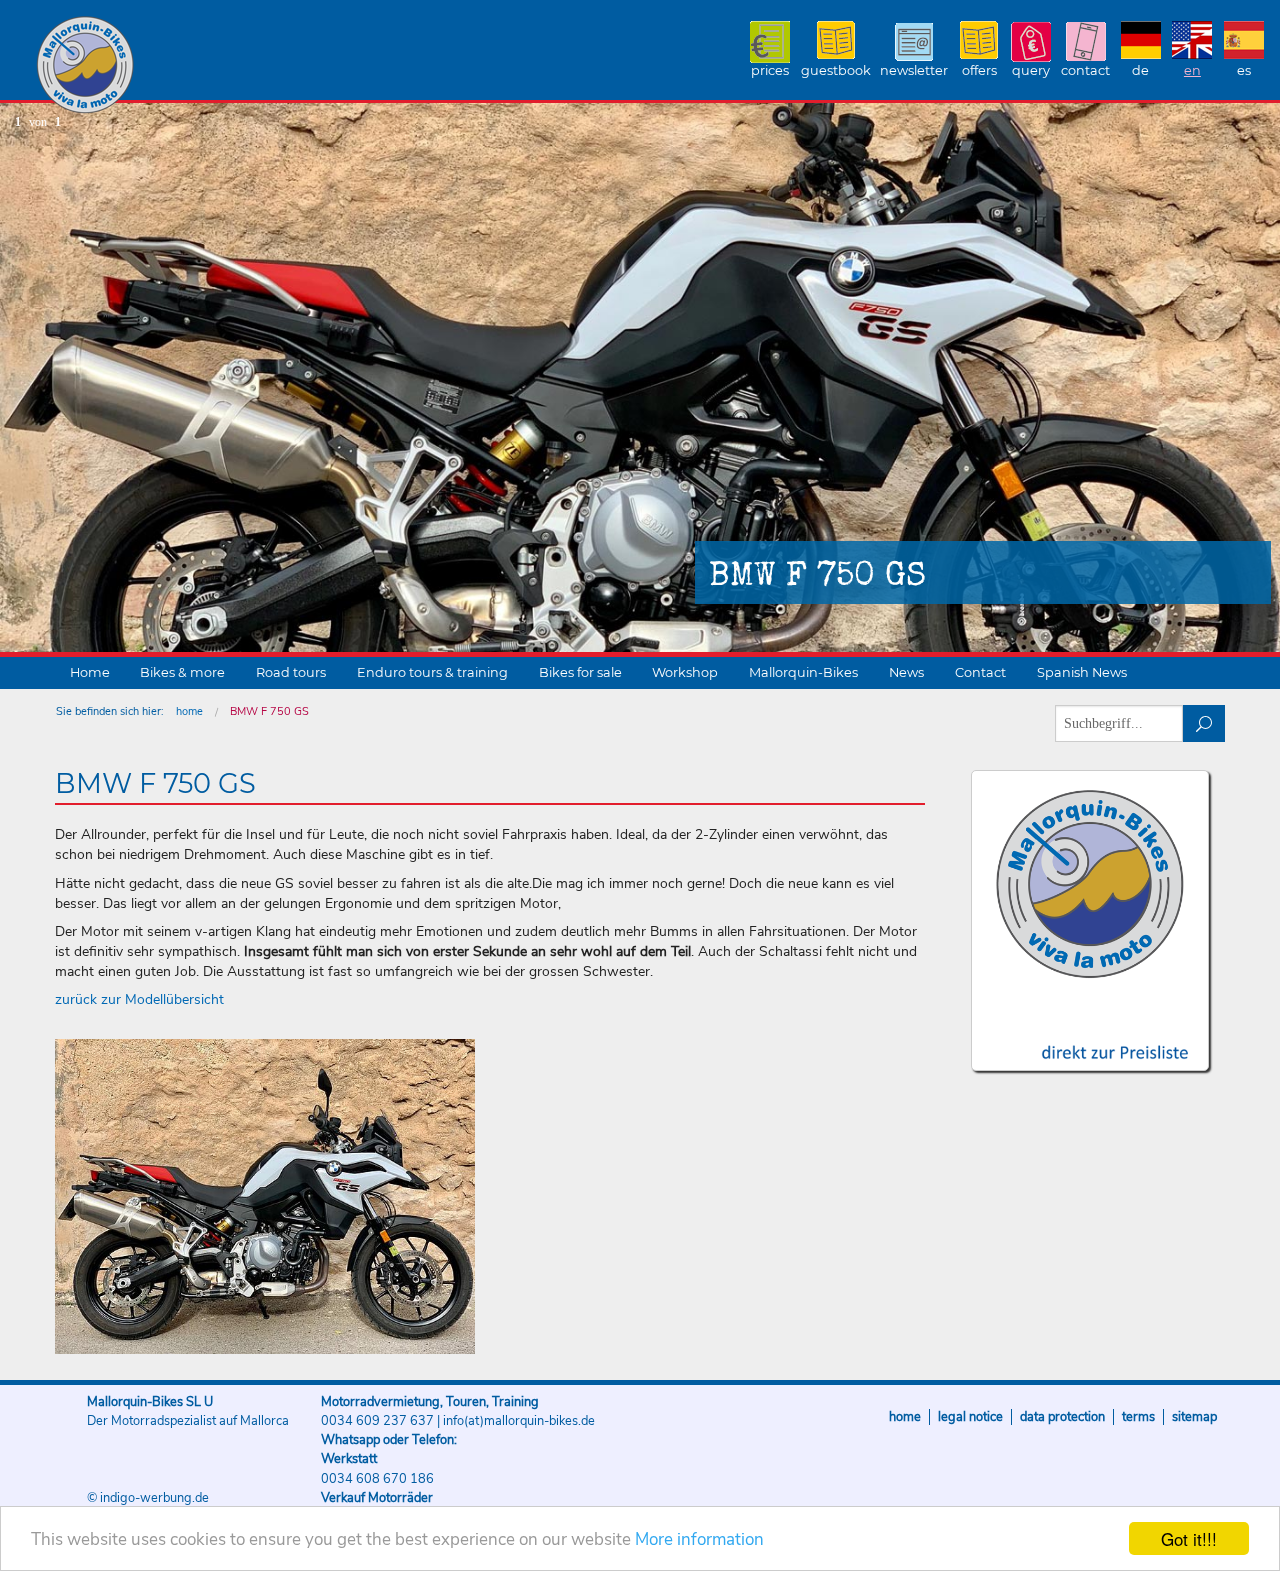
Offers (979, 70)
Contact (1085, 70)
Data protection (1062, 1417)
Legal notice (970, 1417)
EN (1192, 70)
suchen (1204, 723)
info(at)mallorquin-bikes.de (519, 1421)
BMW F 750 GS (269, 711)
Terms (1138, 1417)
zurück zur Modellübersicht (139, 999)
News (906, 672)
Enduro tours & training (432, 672)
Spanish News (1082, 672)
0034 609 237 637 (377, 1421)
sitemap (1194, 1417)
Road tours (291, 672)
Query (1031, 70)
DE (1140, 70)
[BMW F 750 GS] (265, 1196)
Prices (770, 70)
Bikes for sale (580, 672)
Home (90, 672)
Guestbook (836, 70)
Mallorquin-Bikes (202, 66)
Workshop (685, 672)
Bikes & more (182, 672)
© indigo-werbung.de (148, 1498)
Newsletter (914, 70)
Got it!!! (1189, 1538)
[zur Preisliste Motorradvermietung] (1090, 1034)
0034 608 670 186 (377, 1479)
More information (699, 1539)
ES (1244, 70)
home (189, 711)
